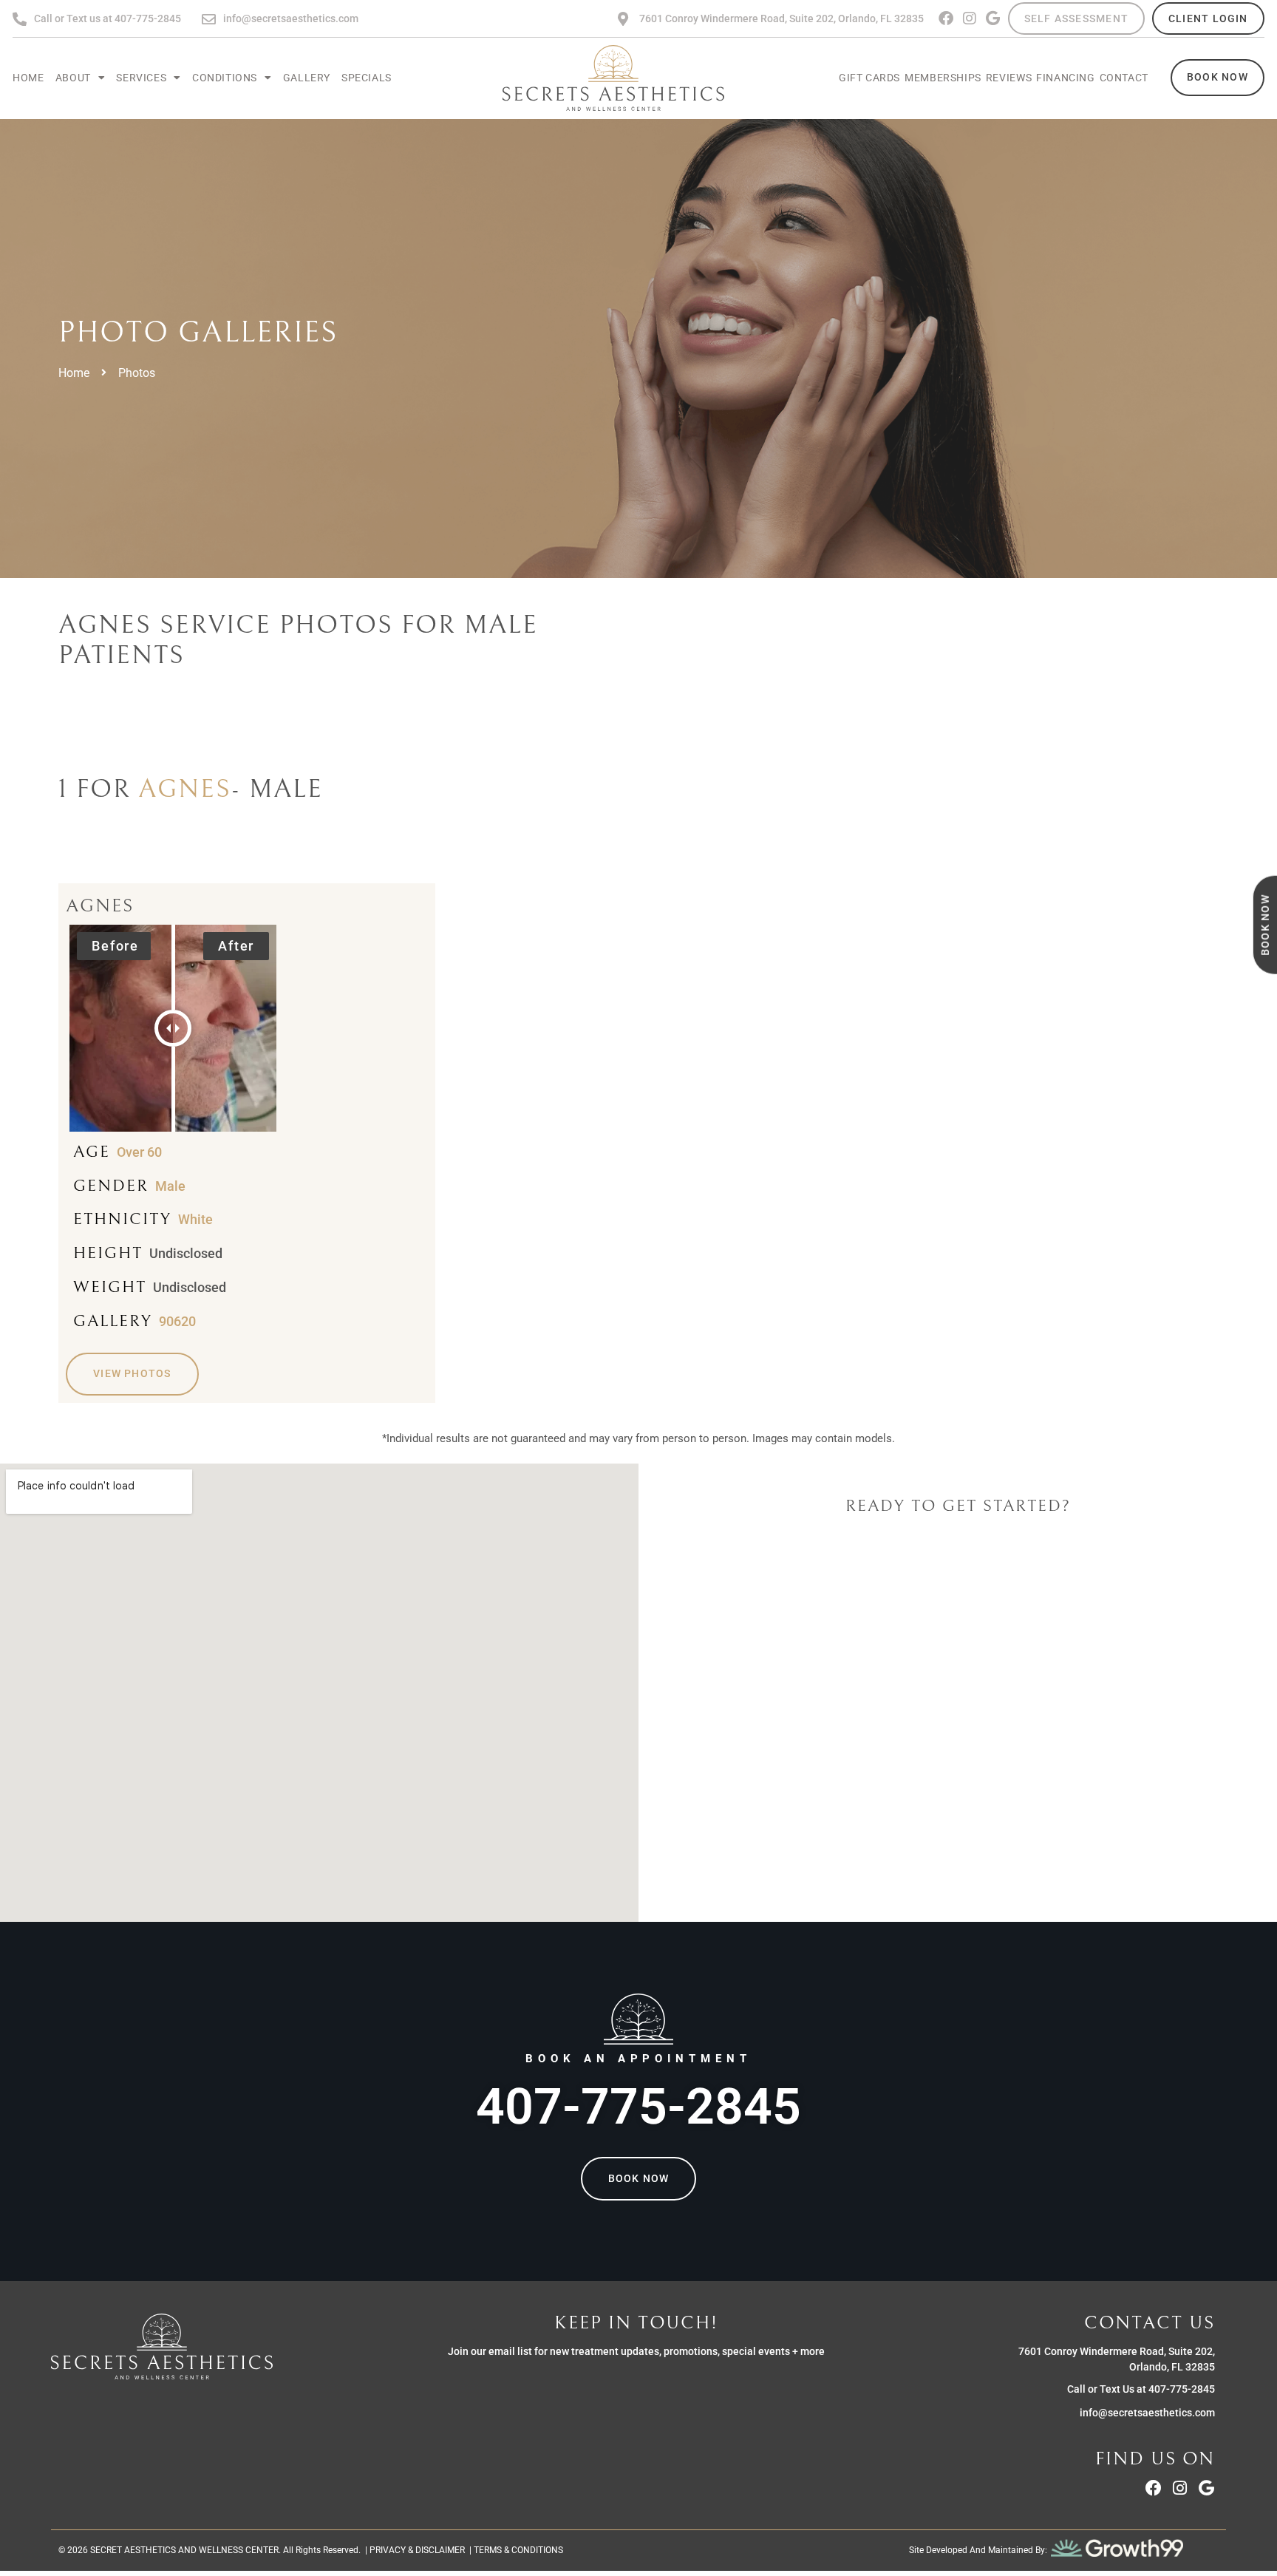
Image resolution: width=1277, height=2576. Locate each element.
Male (170, 1186)
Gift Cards (869, 78)
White (195, 1220)
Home (28, 78)
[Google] (993, 18)
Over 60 (139, 1152)
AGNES (185, 789)
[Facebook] (946, 18)
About (73, 78)
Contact (1124, 78)
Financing (1066, 78)
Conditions (225, 78)
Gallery (307, 78)
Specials (367, 78)
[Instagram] (970, 18)
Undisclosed (186, 1254)
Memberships (943, 78)
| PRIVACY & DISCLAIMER (413, 2550)
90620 (177, 1322)
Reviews (1009, 78)
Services (141, 78)
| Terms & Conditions (514, 2550)
